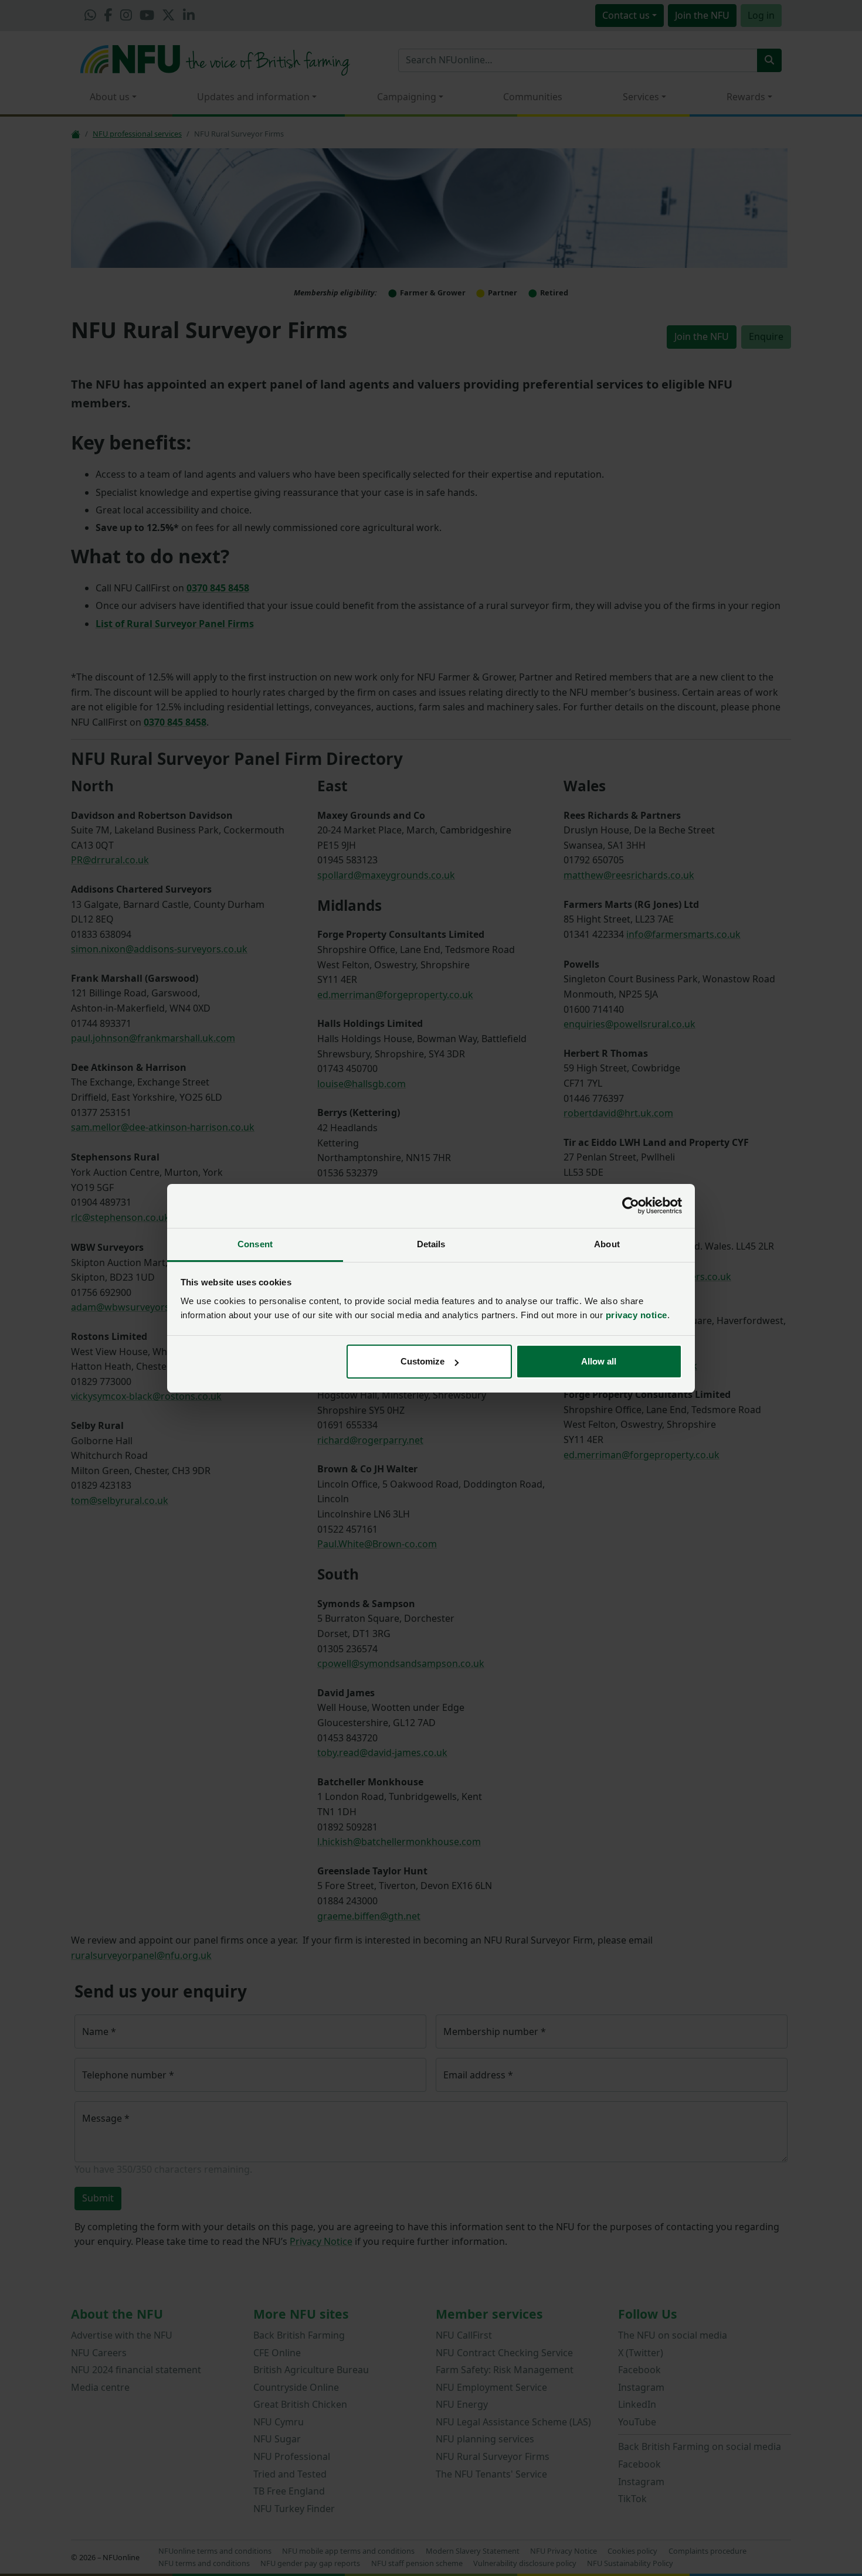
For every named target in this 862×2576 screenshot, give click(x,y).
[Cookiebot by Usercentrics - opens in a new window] (631, 1206)
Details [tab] (431, 1244)
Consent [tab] (255, 1244)
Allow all (599, 1361)
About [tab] (607, 1244)
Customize (422, 1361)
